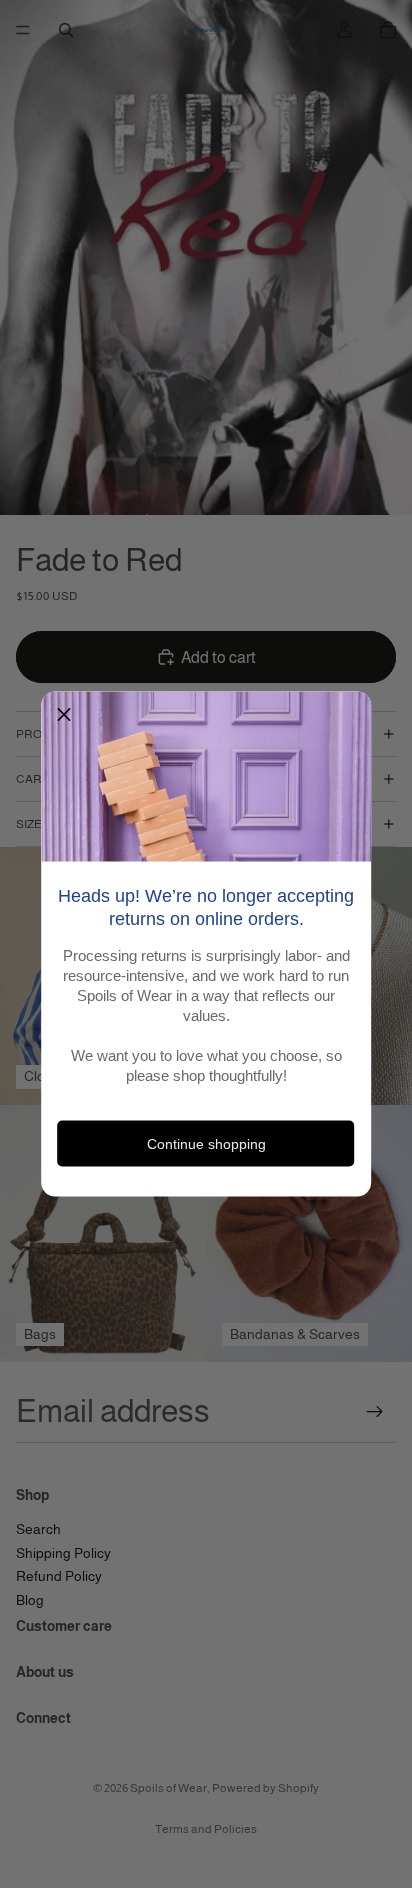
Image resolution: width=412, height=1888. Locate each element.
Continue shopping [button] (206, 1143)
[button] (64, 715)
